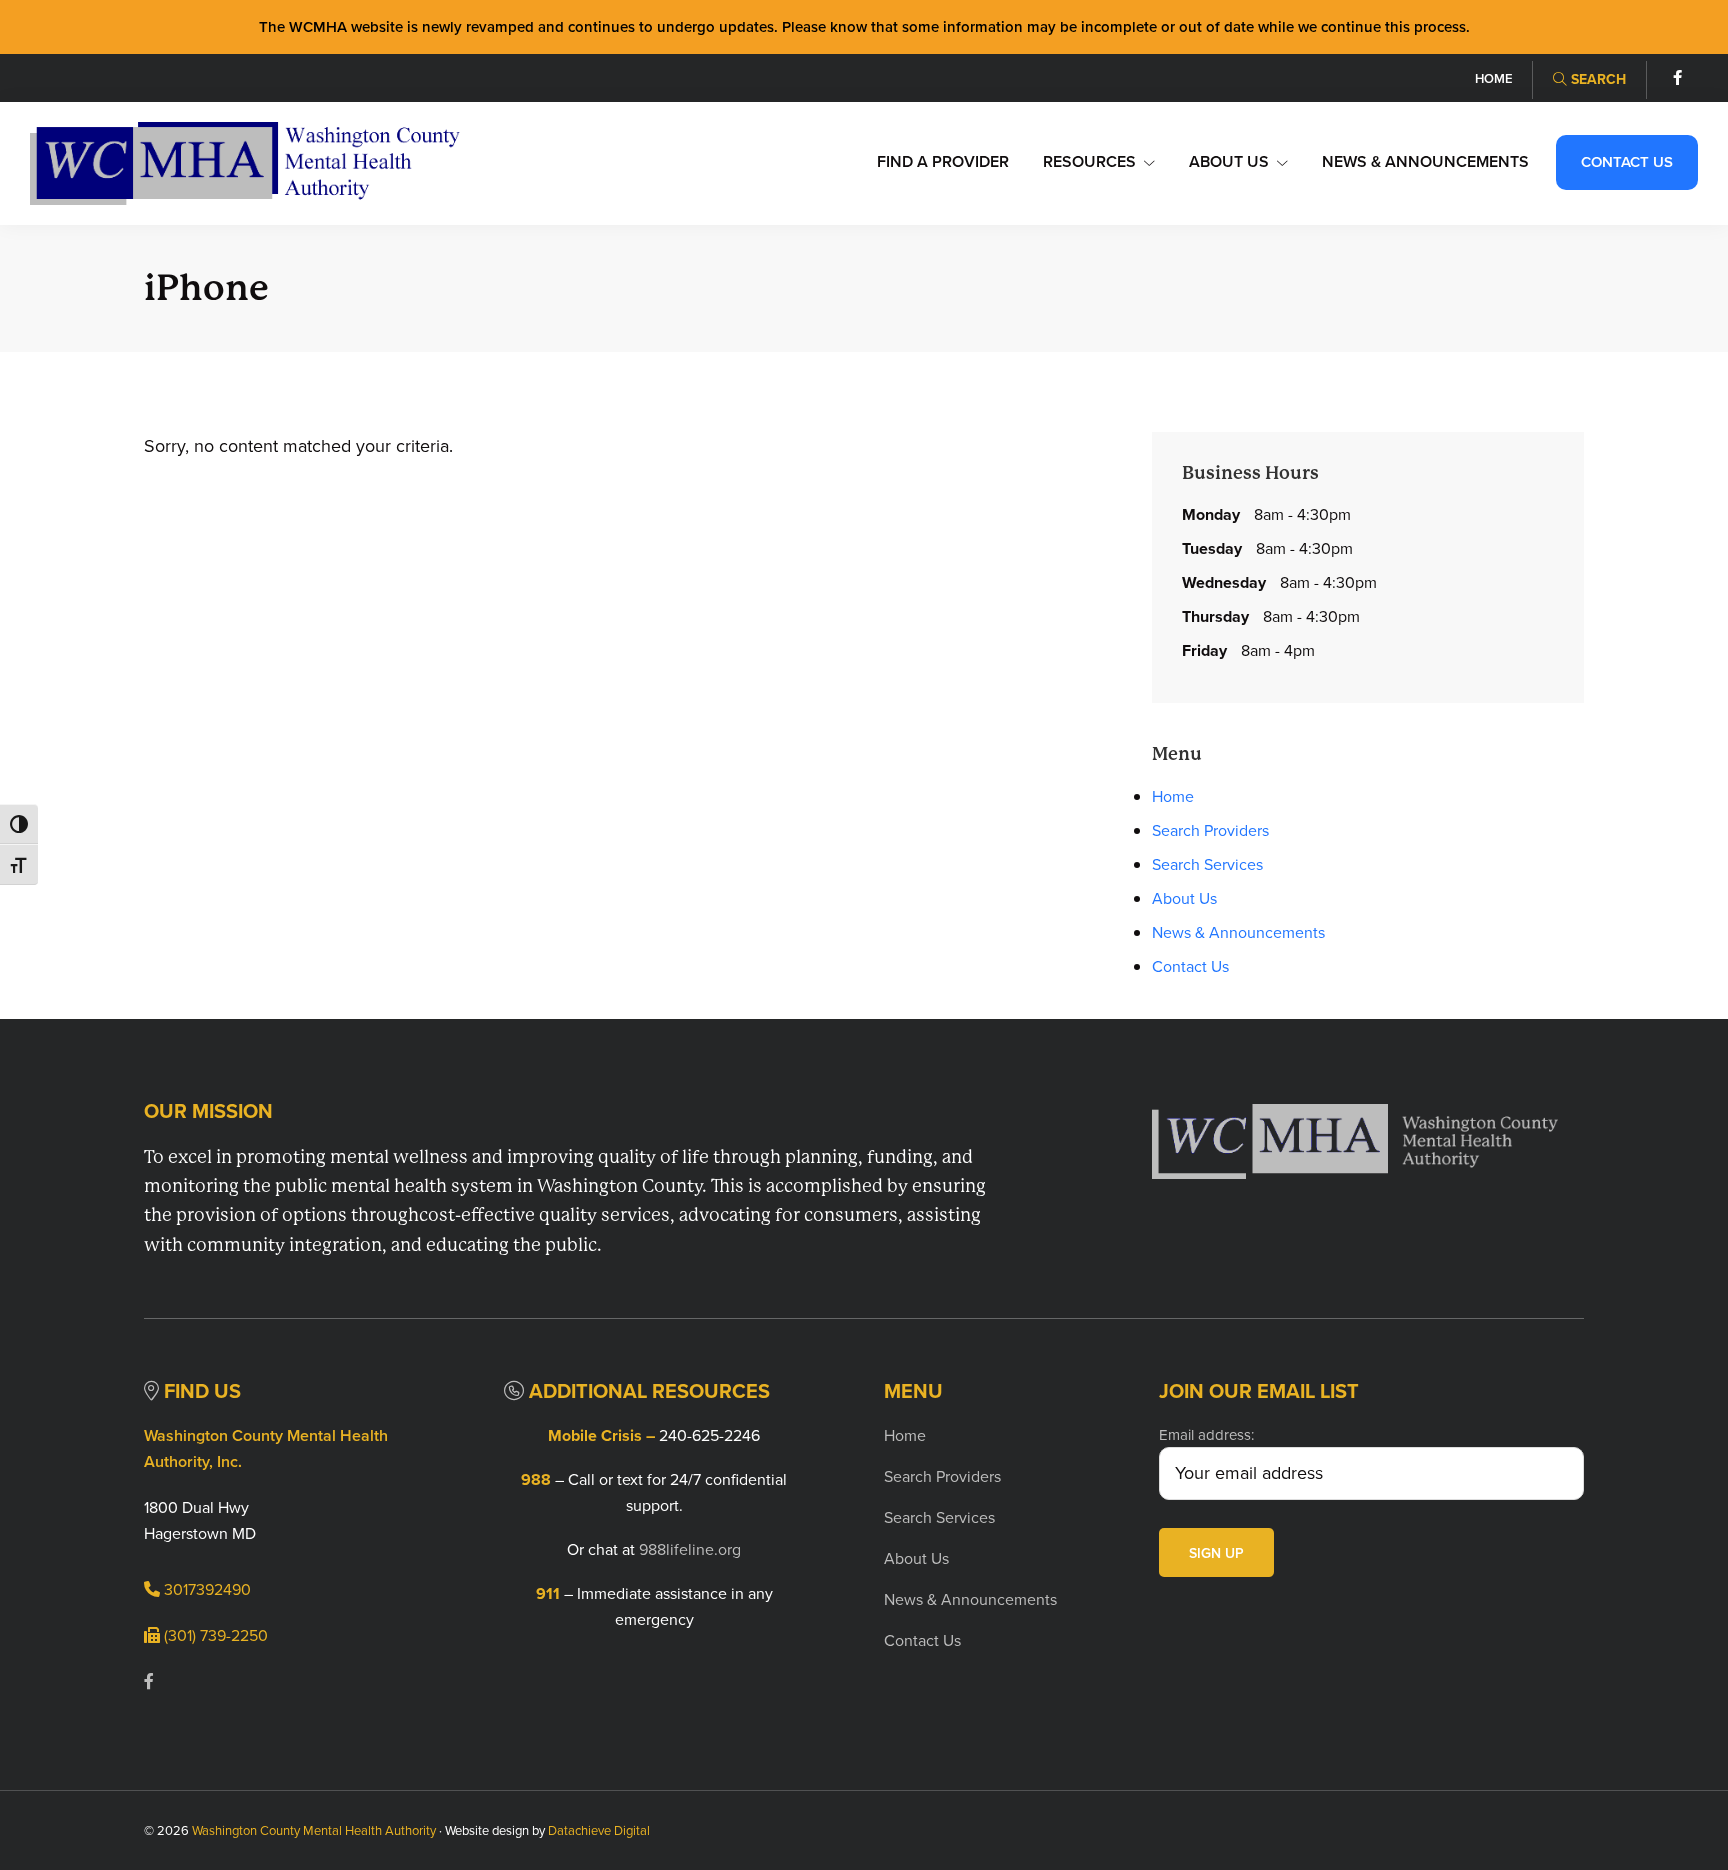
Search (1596, 79)
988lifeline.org (690, 1549)
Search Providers (1210, 830)
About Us (1184, 898)
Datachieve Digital (599, 1830)
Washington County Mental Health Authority (314, 1830)
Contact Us (1190, 966)
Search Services (1207, 864)
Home (1173, 796)
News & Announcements (1238, 932)
